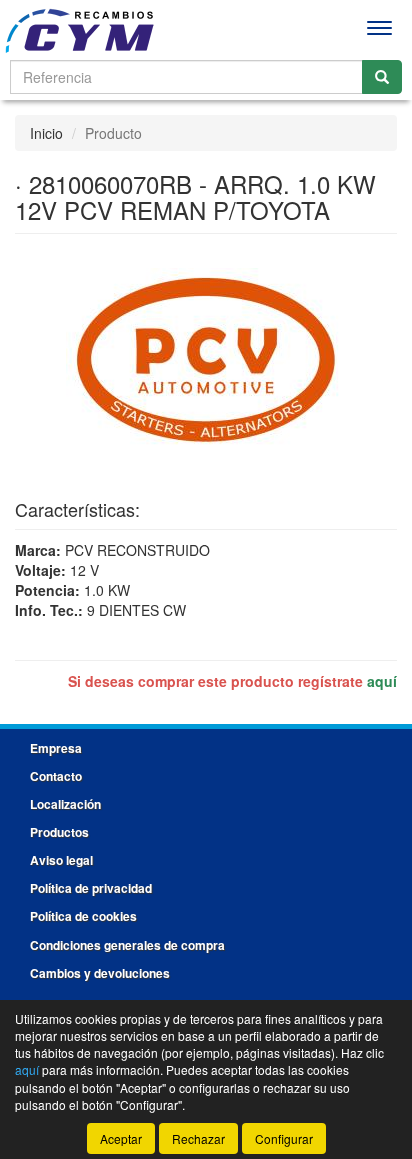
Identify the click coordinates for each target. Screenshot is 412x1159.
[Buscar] (382, 77)
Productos (59, 832)
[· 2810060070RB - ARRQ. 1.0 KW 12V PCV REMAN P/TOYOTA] (206, 359)
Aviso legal (61, 860)
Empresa (56, 748)
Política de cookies (83, 916)
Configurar (284, 1138)
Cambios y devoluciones (100, 973)
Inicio (46, 133)
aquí (382, 681)
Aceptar (121, 1138)
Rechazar (198, 1138)
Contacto (56, 776)
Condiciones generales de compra (127, 945)
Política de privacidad (91, 888)
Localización (65, 804)
